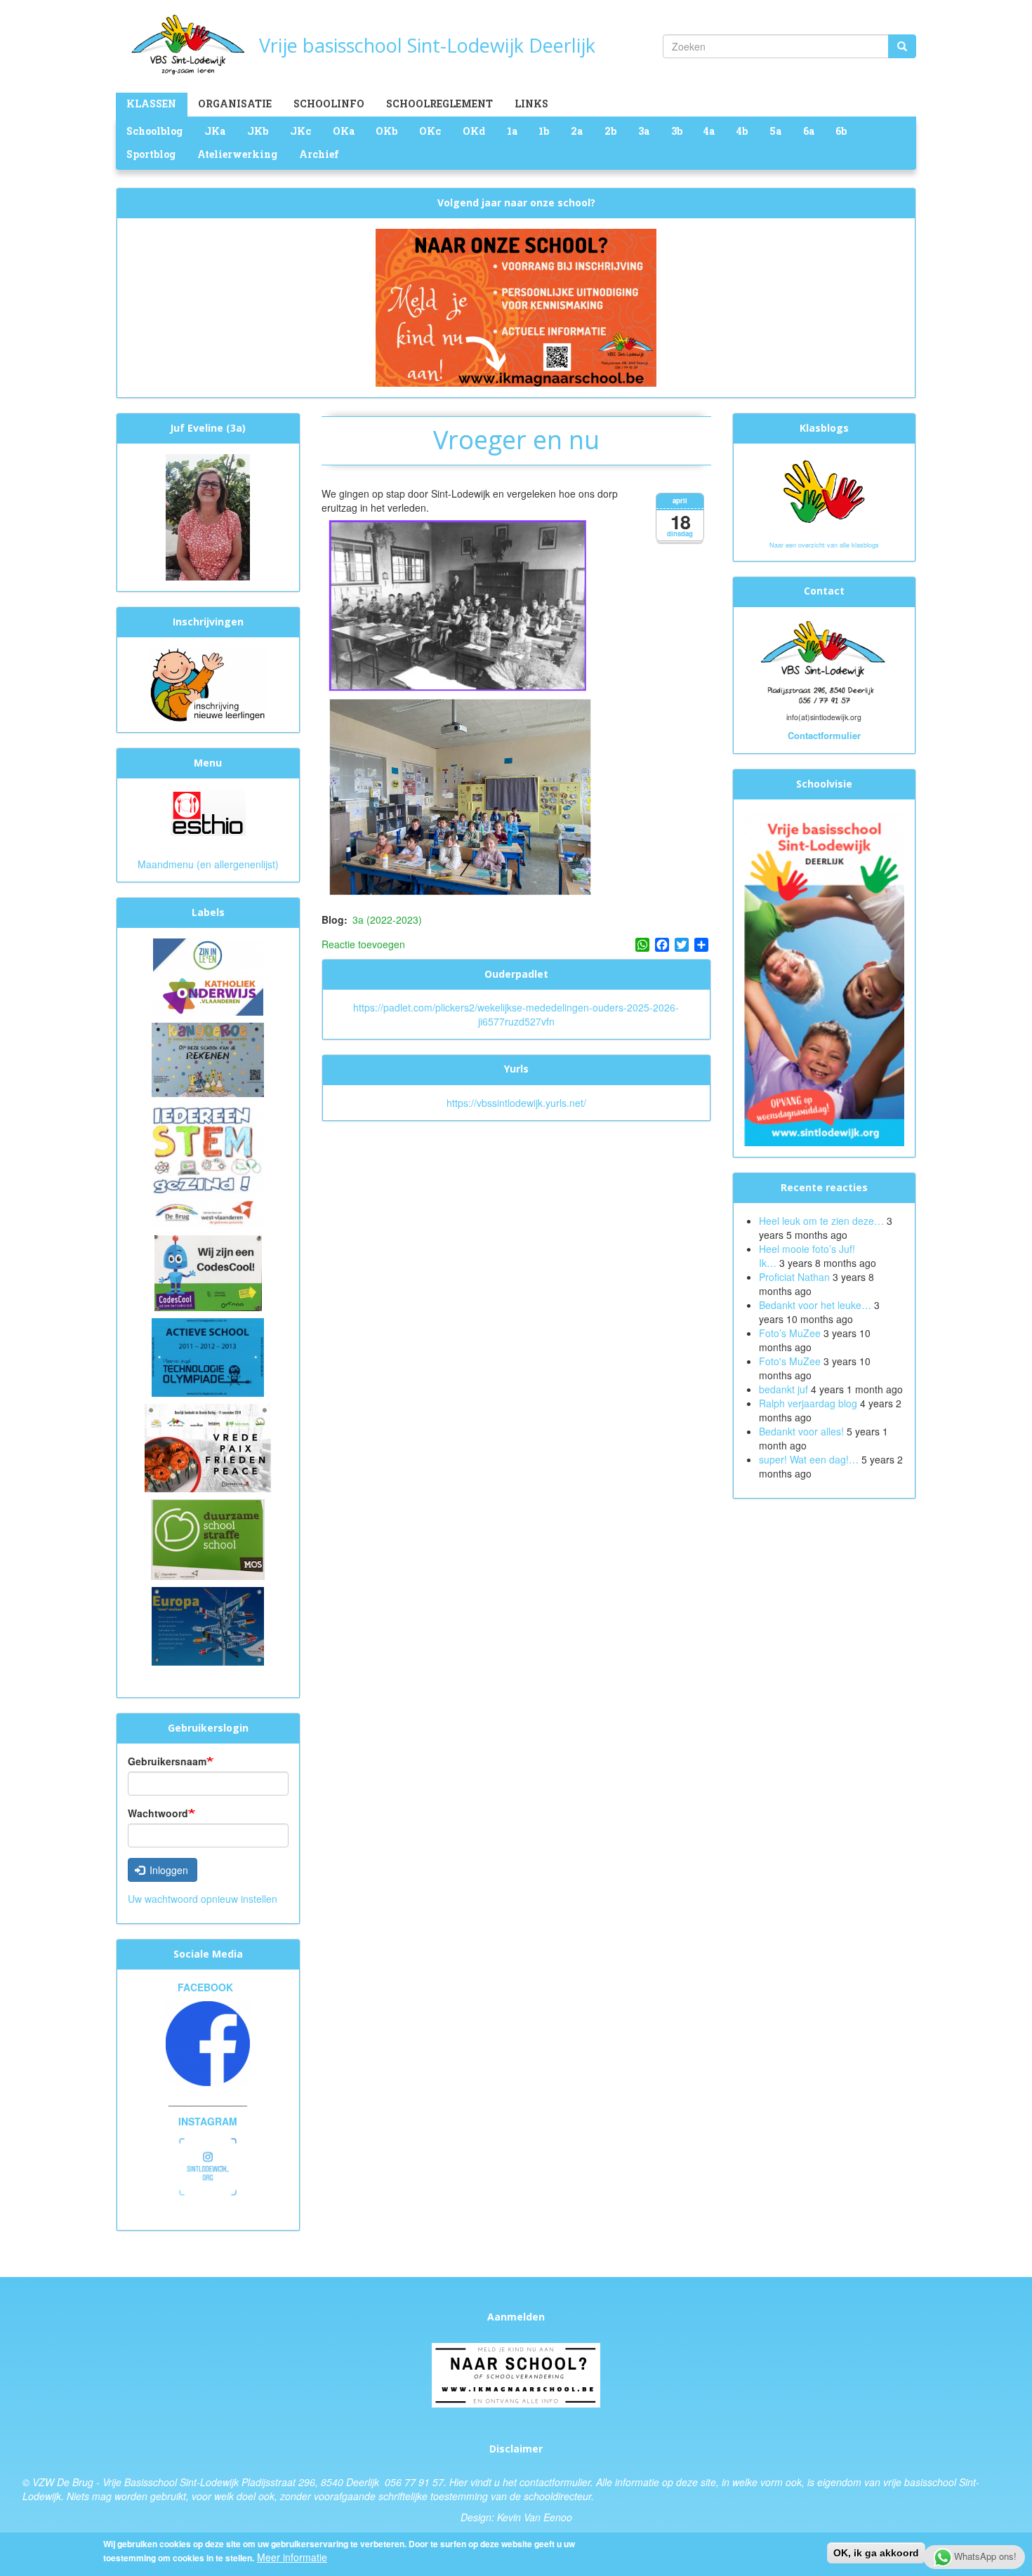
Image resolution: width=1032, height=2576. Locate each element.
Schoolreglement (439, 104)
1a (512, 131)
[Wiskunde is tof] (208, 1058)
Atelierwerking (237, 154)
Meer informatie (292, 2557)
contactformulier (555, 2482)
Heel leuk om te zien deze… (821, 1221)
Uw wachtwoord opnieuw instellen (203, 1899)
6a (809, 131)
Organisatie (235, 104)
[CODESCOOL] (208, 1272)
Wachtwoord (158, 1813)
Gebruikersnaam (167, 1761)
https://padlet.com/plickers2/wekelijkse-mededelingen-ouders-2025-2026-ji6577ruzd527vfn (516, 1014)
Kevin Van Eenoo (535, 2517)
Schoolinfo (329, 104)
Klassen (151, 104)
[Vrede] (208, 1447)
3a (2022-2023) (387, 919)
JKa (215, 131)
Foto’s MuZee (790, 1333)
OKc (430, 131)
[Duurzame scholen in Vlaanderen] (208, 1538)
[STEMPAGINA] (208, 1164)
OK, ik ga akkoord (876, 2553)
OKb (386, 131)
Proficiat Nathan (794, 1277)
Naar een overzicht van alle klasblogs (824, 545)
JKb (258, 131)
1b (544, 131)
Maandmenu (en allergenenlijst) (208, 864)
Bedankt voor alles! (803, 1431)
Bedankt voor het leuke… (815, 1305)
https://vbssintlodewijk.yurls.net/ (516, 1103)
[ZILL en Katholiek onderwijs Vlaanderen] (208, 976)
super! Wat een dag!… (809, 1459)
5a (775, 131)
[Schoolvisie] (825, 976)
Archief (319, 154)
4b (742, 131)
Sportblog (151, 154)
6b (841, 131)
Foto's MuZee (790, 1361)
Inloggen (167, 1870)
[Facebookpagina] (208, 2044)
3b (677, 131)
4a (709, 131)
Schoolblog (154, 131)
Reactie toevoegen (363, 944)
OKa (344, 131)
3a (644, 131)
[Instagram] (208, 2165)
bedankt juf (785, 1389)
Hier (458, 2482)
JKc (300, 131)
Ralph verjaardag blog (808, 1403)
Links (531, 104)
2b (610, 131)
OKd (474, 131)
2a (577, 131)
